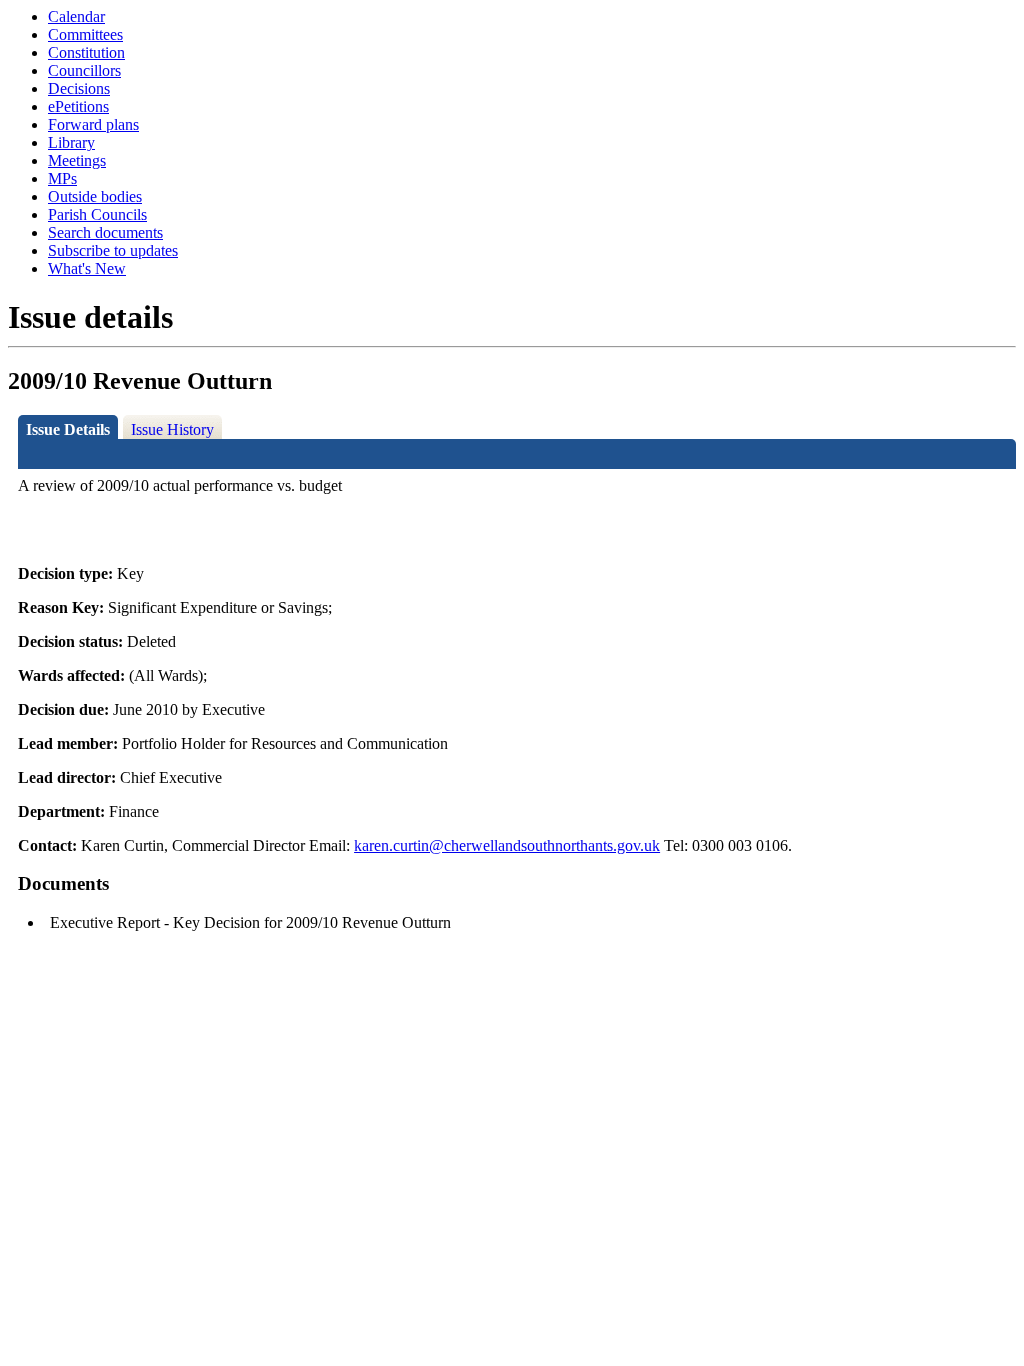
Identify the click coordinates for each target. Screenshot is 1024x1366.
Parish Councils (97, 214)
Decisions (79, 88)
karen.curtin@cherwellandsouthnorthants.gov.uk (507, 845)
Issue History (172, 429)
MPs (62, 178)
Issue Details (68, 429)
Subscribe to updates (113, 250)
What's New (87, 268)
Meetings (77, 160)
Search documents (105, 232)
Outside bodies (95, 196)
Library (71, 142)
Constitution (86, 52)
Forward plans (93, 124)
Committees (85, 34)
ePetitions (78, 106)
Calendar (76, 16)
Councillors (84, 70)
